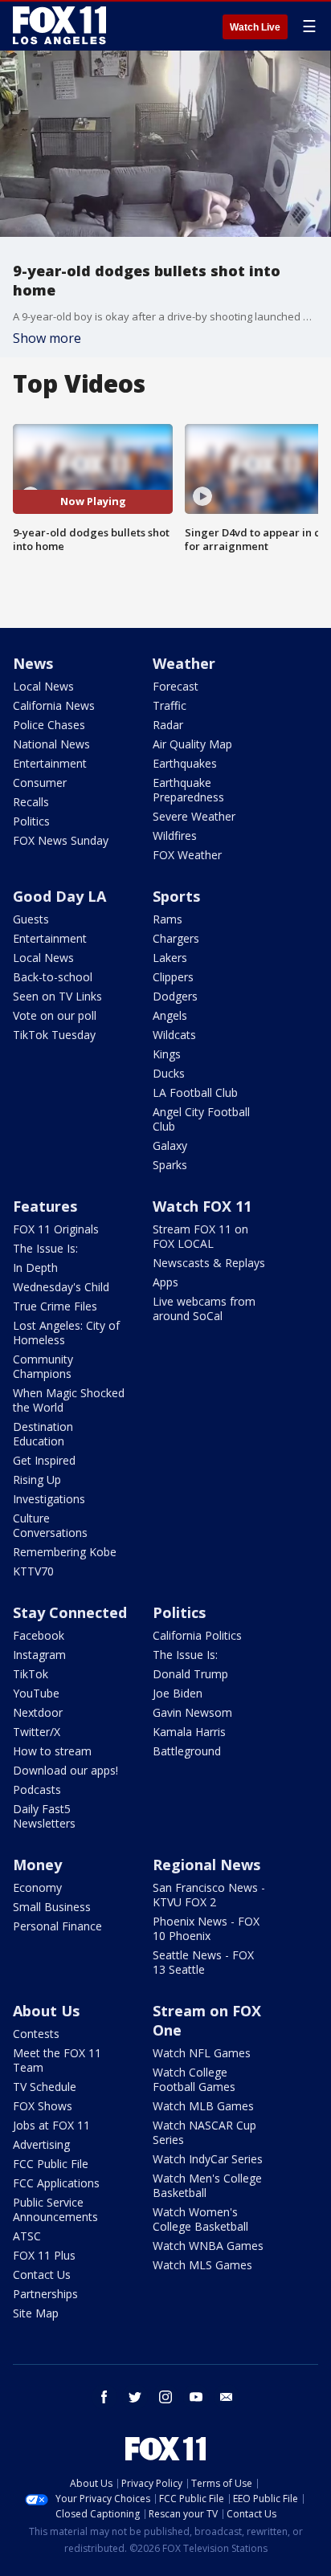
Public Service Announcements (55, 2209)
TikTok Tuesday (54, 1035)
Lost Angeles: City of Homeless (66, 1333)
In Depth (35, 1268)
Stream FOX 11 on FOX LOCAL (200, 1236)
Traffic (170, 705)
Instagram (39, 1655)
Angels (170, 1015)
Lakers (170, 958)
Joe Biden (178, 1693)
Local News (43, 686)
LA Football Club (195, 1092)
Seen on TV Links (57, 996)
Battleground (187, 1751)
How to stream (52, 1751)
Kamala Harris (189, 1732)
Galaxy (170, 1145)
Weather (184, 663)
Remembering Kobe (65, 1552)
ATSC (27, 2236)
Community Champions (43, 1366)
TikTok (31, 1674)
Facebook (39, 1635)
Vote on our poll (55, 1015)
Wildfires (175, 836)
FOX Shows (43, 2106)
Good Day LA (59, 896)
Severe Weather (194, 816)
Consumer (40, 783)
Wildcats (174, 1035)
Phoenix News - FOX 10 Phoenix (206, 1928)
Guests (31, 919)
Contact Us (42, 2274)
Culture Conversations (50, 1525)
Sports (176, 896)
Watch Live (255, 27)
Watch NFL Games (202, 2053)
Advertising (41, 2144)
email (227, 2397)
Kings (167, 1054)
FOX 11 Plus (44, 2255)
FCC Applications (56, 2183)
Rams (168, 919)
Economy (37, 1887)
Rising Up (37, 1480)
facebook (104, 2397)
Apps (165, 1282)
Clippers (173, 977)
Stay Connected (70, 1612)
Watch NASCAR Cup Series (204, 2132)
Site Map (36, 2313)
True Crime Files (55, 1306)
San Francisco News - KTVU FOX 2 (209, 1895)
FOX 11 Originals (56, 1229)
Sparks (170, 1165)
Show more (47, 338)
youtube (196, 2397)
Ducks (169, 1073)
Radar (168, 725)
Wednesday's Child (61, 1287)
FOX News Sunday (61, 840)
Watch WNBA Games (208, 2246)
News (33, 663)
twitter (135, 2397)
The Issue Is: (45, 1248)
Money (37, 1865)
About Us (46, 2011)
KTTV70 (33, 1571)
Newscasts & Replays (209, 1263)
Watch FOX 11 (202, 1206)
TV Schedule (45, 2087)
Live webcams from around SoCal (204, 1308)
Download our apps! (65, 1770)
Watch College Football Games (194, 2079)
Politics (31, 821)
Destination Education (43, 1434)
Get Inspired (44, 1460)
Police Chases (49, 725)
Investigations (49, 1499)
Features (45, 1206)
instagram (165, 2397)
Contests (36, 2034)
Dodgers (175, 996)
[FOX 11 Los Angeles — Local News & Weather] (59, 26)
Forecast (176, 686)
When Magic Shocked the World (69, 1400)
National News (51, 744)
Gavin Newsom (192, 1712)
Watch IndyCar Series (208, 2159)
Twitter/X (37, 1732)
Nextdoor (38, 1712)
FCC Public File (51, 2164)
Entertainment (50, 763)
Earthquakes (185, 763)
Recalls (31, 802)
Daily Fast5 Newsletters (44, 1816)
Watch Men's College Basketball (207, 2185)
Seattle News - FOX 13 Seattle (203, 1962)
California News (54, 705)
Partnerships (45, 2294)
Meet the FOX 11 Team (57, 2060)
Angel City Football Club (201, 1119)
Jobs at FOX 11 (51, 2125)
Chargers (176, 938)
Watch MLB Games (203, 2106)
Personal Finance (57, 1926)
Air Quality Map (192, 744)
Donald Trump (190, 1674)
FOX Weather (187, 855)
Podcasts (37, 1789)
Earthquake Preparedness (188, 790)
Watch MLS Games (202, 2265)
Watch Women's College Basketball (200, 2219)
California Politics (197, 1635)
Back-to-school (53, 977)
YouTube (36, 1693)
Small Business (52, 1907)
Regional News (206, 1865)
